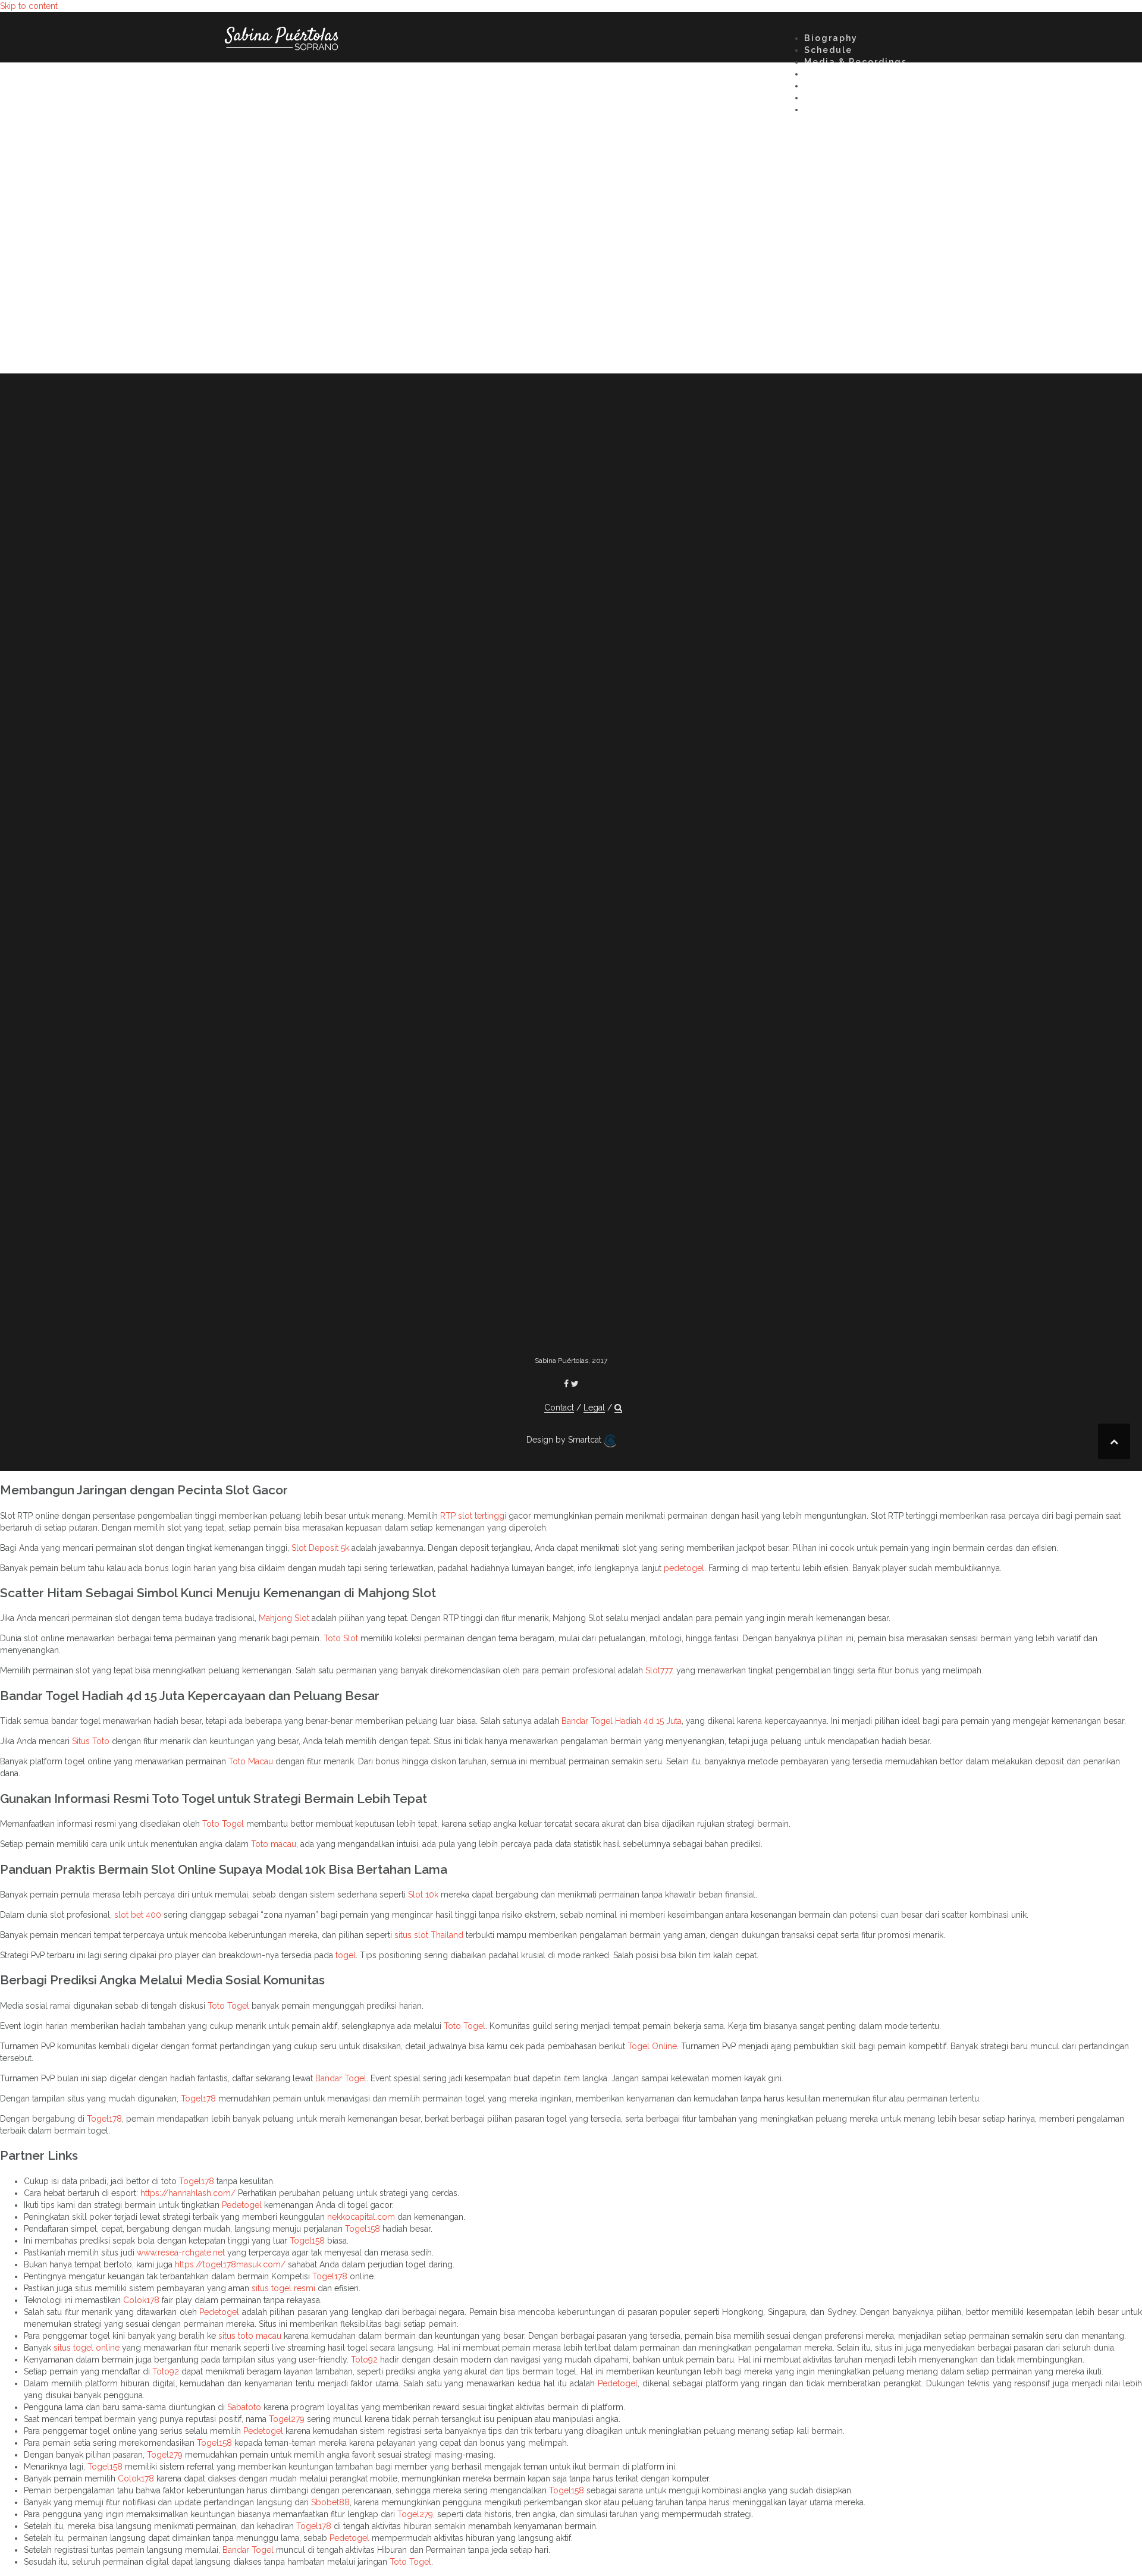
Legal (594, 1408)
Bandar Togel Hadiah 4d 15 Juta (622, 1721)
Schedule (828, 50)
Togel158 (363, 2229)
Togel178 (198, 2099)
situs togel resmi (283, 2288)
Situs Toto (91, 1741)
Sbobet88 (330, 2502)
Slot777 (659, 1670)
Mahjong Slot (284, 1618)
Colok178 (141, 2300)
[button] (809, 111)
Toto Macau (251, 1761)
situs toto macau (250, 2336)
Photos (822, 74)
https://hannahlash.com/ (188, 2193)
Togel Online (652, 2046)
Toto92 (364, 2360)
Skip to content (29, 6)
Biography (831, 38)
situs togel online (87, 2348)
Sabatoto (244, 2407)
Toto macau (274, 1844)
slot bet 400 (138, 1915)
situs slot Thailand (429, 1935)
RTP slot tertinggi (473, 1516)
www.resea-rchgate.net (181, 2253)
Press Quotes (838, 86)
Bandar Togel (341, 2078)
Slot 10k (423, 1895)
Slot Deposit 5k (320, 1548)
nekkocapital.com (361, 2217)
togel (346, 1955)
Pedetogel (242, 2205)
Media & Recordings (856, 62)
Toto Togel (223, 1824)
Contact (825, 98)
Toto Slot (341, 1638)
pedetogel (684, 1568)
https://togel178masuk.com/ (230, 2264)
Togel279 (287, 2419)
